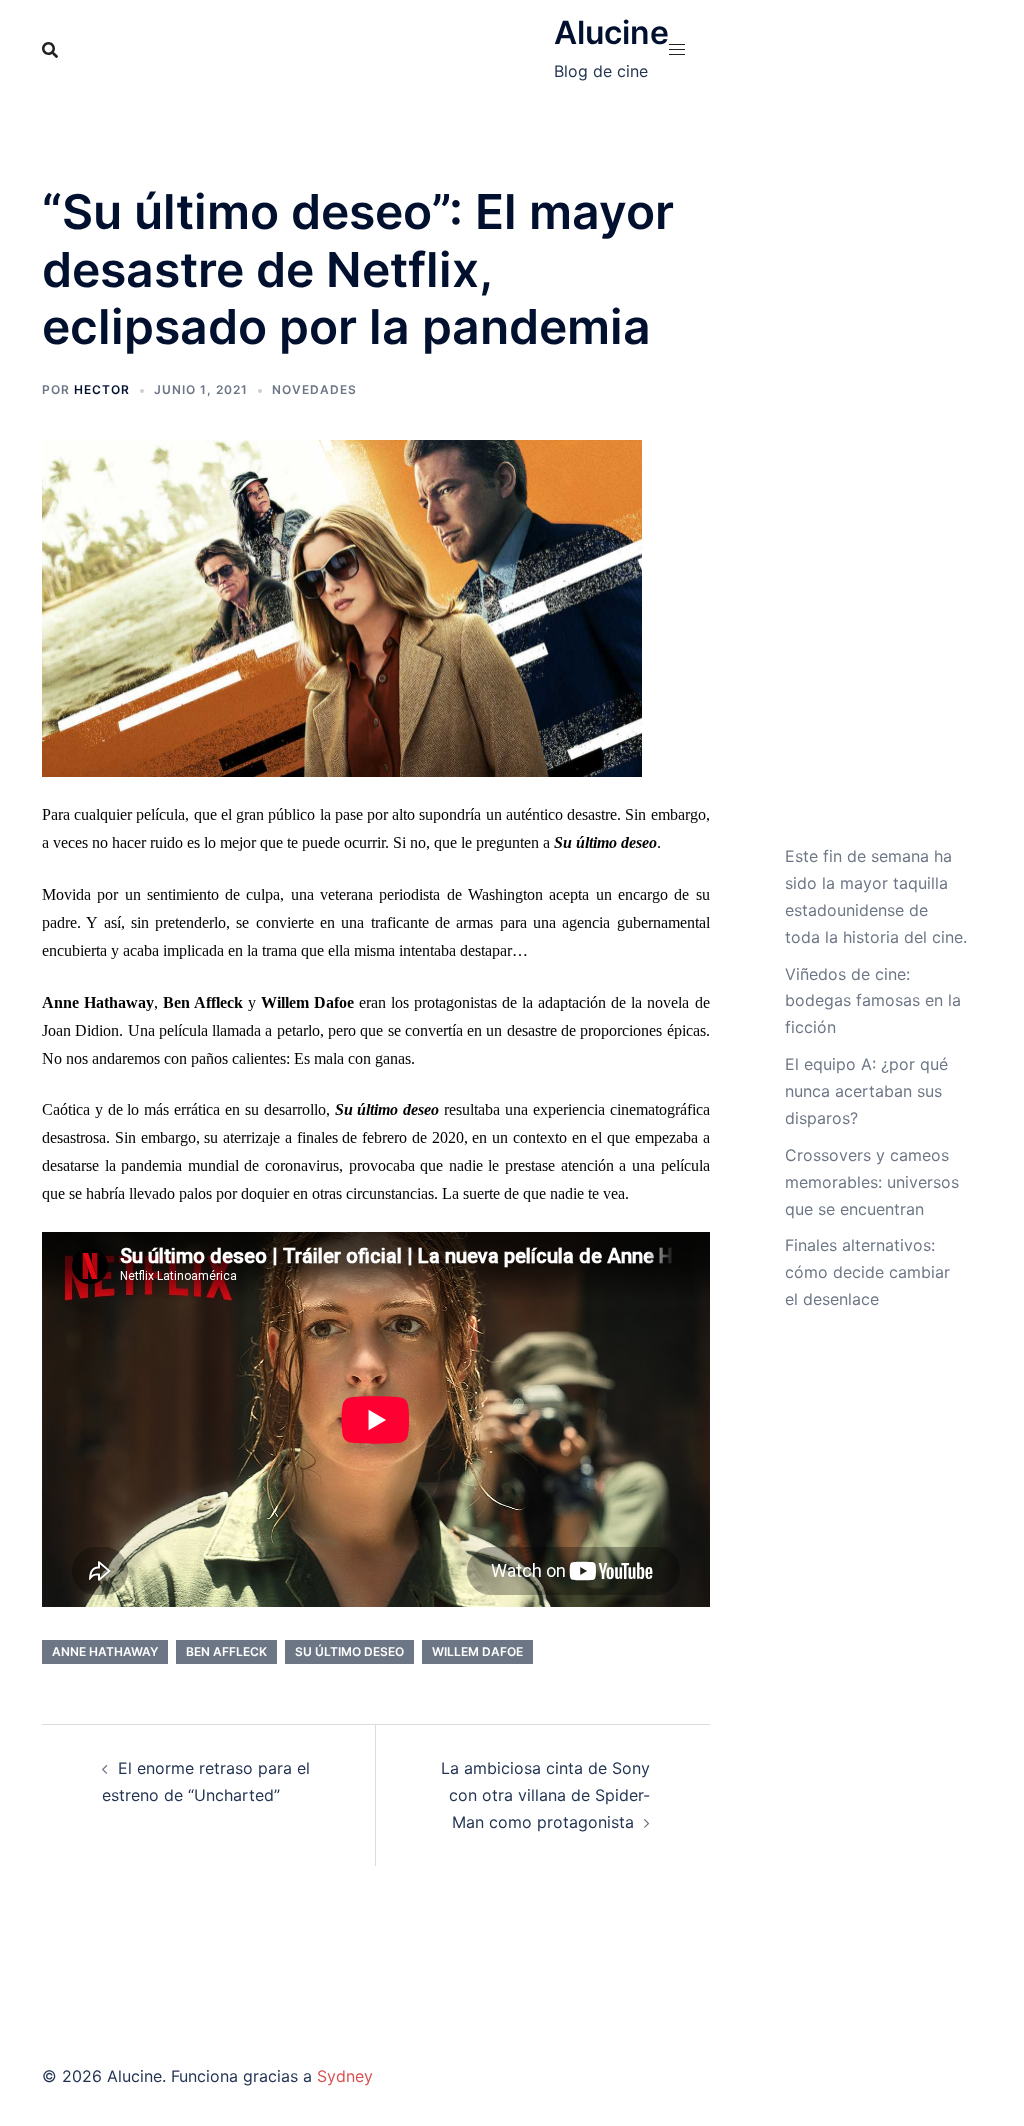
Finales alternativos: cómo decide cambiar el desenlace (867, 1272)
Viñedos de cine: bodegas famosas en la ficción (873, 1001)
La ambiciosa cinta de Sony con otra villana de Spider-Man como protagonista (545, 1795)
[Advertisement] (876, 513)
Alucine (611, 32)
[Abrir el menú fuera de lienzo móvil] (677, 49)
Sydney (345, 2076)
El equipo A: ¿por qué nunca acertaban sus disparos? (866, 1091)
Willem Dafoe (477, 1651)
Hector (102, 389)
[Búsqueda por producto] (50, 50)
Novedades (314, 389)
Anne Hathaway (105, 1651)
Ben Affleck (226, 1651)
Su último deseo (349, 1651)
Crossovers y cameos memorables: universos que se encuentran (872, 1182)
